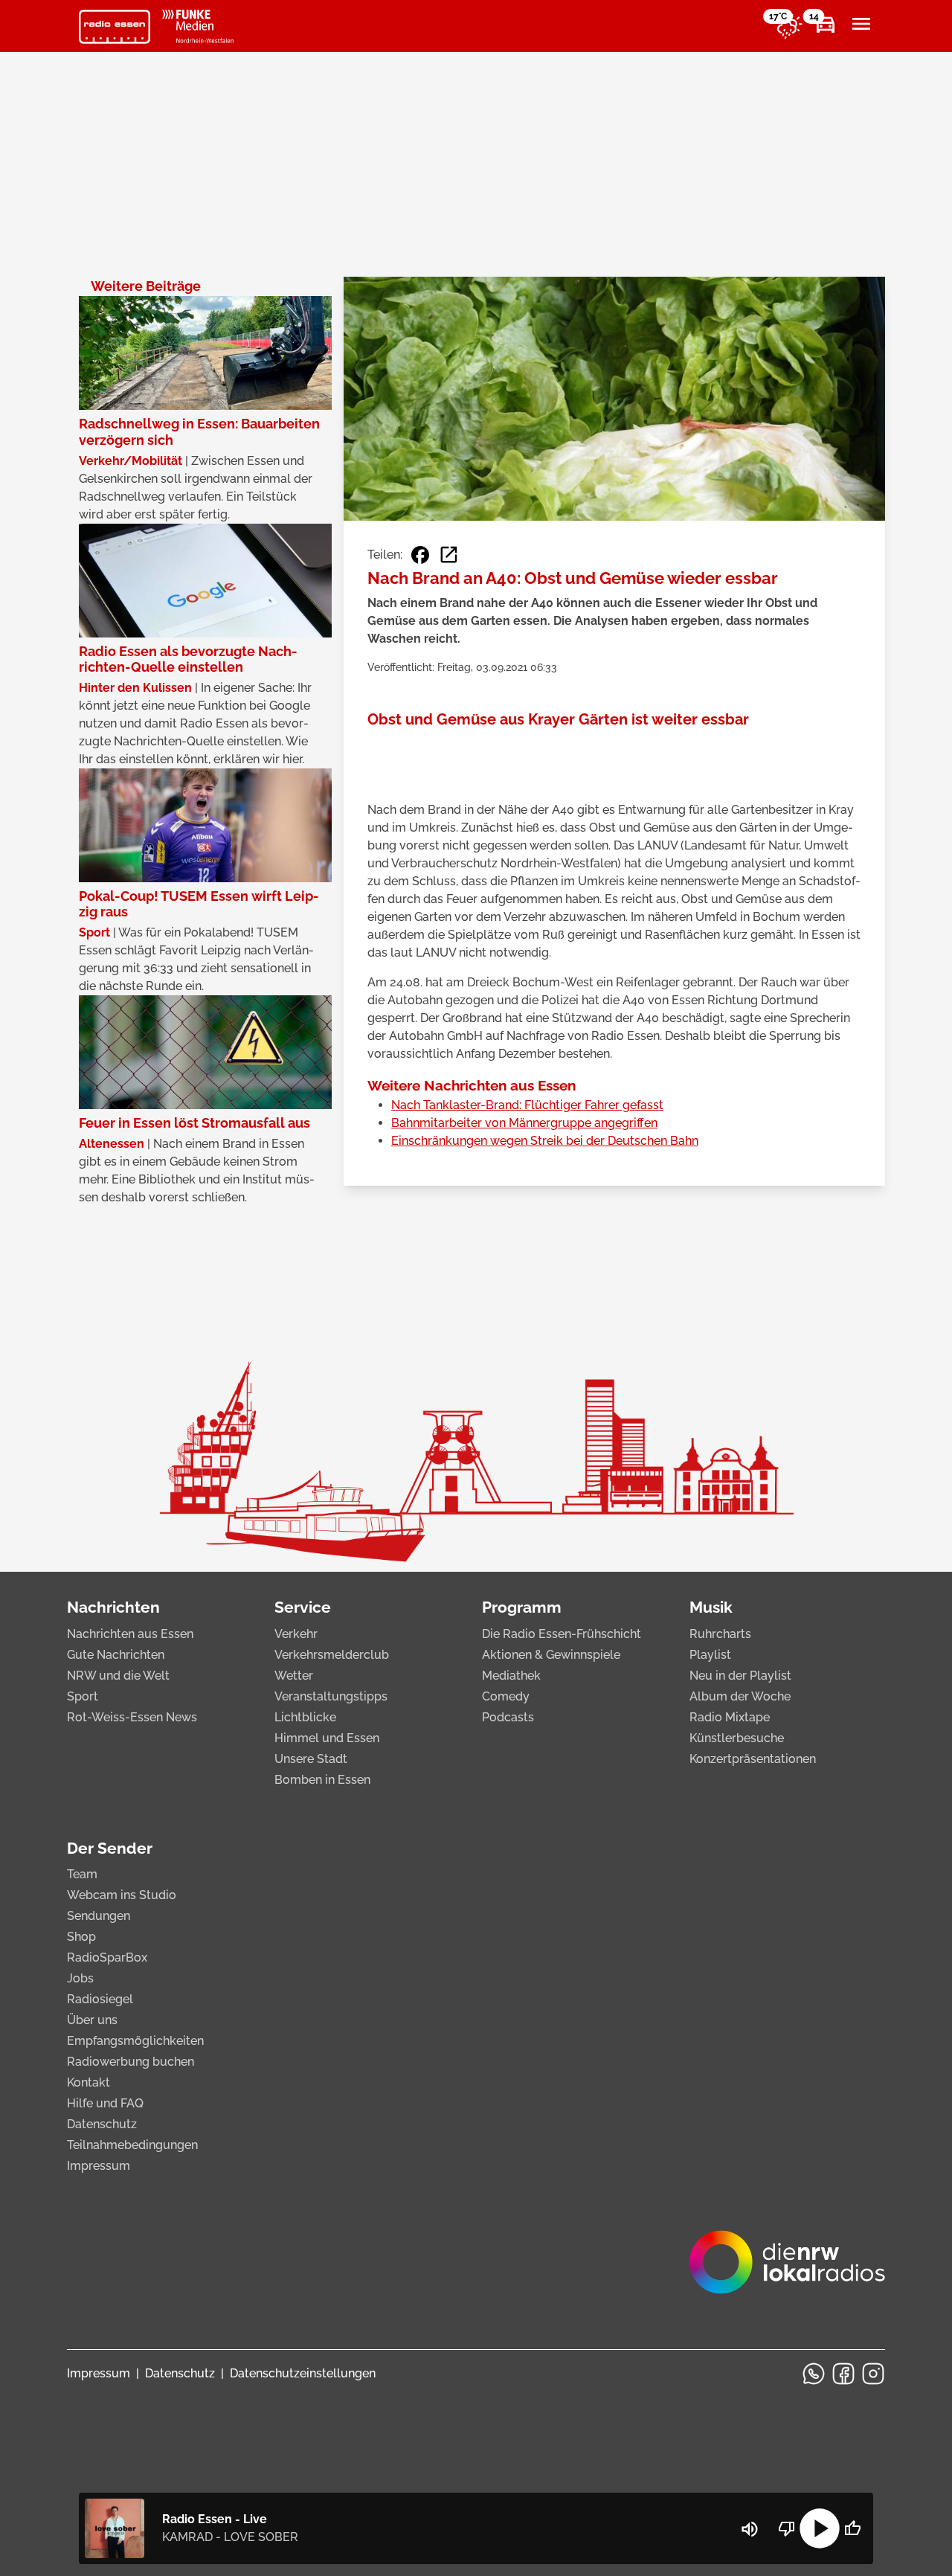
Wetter (294, 1676)
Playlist (710, 1655)
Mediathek (511, 1676)
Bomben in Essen (322, 1780)
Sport (83, 1696)
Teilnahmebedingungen (132, 2145)
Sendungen (99, 1916)
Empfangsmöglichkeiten (135, 2041)
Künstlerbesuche (737, 1738)
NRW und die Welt (118, 1676)
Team (82, 1874)
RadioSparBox (107, 1957)
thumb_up (852, 2528)
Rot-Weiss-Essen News (132, 1717)
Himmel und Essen (327, 1738)
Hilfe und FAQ (105, 2103)
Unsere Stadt (311, 1759)
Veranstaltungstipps (331, 1696)
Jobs (80, 1978)
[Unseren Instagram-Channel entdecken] (873, 2374)
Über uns (92, 2020)
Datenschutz (102, 2124)
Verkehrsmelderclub (332, 1655)
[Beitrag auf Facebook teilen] (420, 555)
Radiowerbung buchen (131, 2062)
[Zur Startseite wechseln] (115, 27)
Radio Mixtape (730, 1717)
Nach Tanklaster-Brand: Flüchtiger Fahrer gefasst (527, 1105)
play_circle (820, 2528)
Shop (81, 1937)
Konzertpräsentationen (753, 1759)
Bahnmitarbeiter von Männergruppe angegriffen (524, 1123)
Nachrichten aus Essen (130, 1634)
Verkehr (296, 1634)
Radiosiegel (100, 1999)
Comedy (506, 1696)
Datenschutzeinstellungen (303, 2373)
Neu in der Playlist (740, 1676)
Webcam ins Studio (122, 1895)
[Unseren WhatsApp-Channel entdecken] (814, 2374)
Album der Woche (740, 1696)
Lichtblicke (305, 1717)
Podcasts (508, 1717)
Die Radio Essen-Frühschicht (562, 1634)
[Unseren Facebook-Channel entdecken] (843, 2374)
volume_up (750, 2529)
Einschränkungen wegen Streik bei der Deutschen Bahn (545, 1141)
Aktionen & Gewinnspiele (551, 1655)
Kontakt (89, 2082)
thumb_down (787, 2528)
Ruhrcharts (720, 1634)
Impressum (99, 2166)
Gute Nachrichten (116, 1655)
